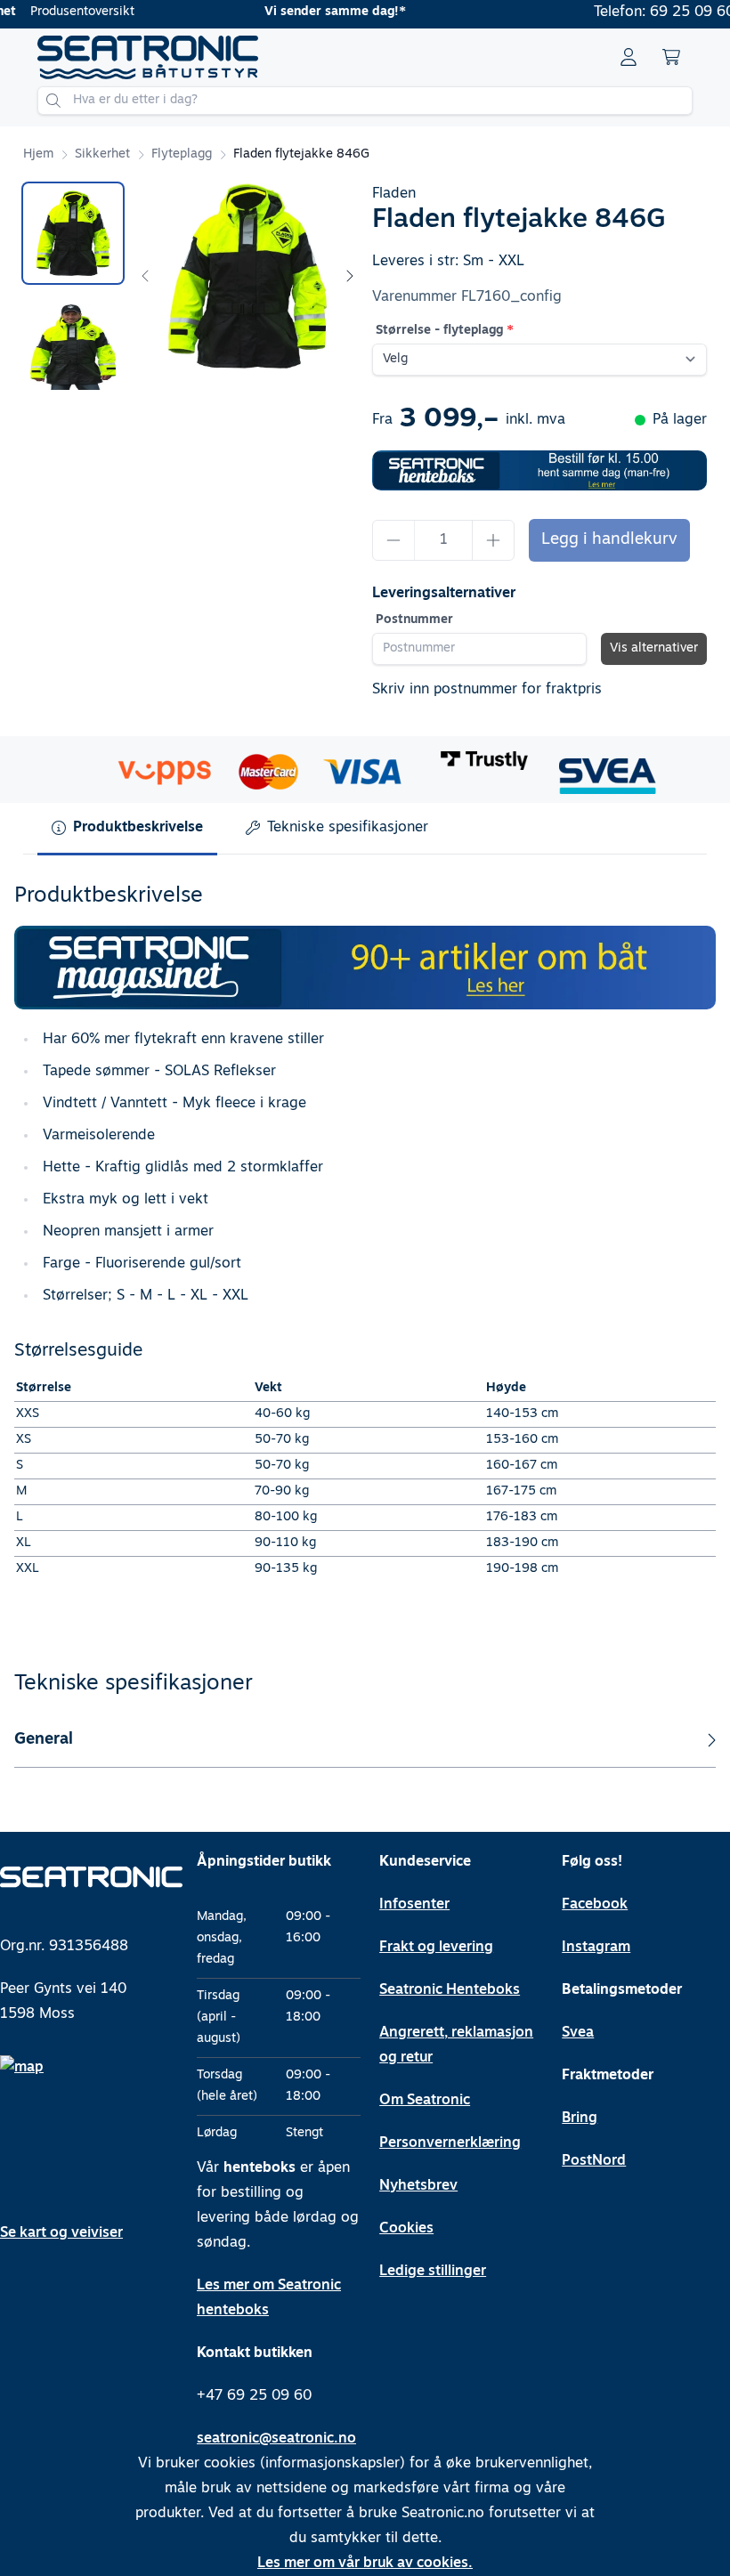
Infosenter (414, 1905)
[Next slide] (349, 276)
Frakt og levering (436, 1948)
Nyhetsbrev (418, 2186)
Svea (578, 2033)
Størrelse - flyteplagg (439, 331)
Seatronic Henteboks (450, 1990)
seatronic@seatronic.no (276, 2439)
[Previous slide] (146, 276)
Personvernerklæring (450, 2143)
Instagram (596, 1948)
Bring (580, 2118)
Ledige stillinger (433, 2272)
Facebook (595, 1905)
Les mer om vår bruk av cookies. (365, 2564)
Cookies (406, 2229)
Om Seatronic (425, 2101)
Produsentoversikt (82, 12)
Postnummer (414, 620)
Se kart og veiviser (61, 2233)
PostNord (594, 2161)
